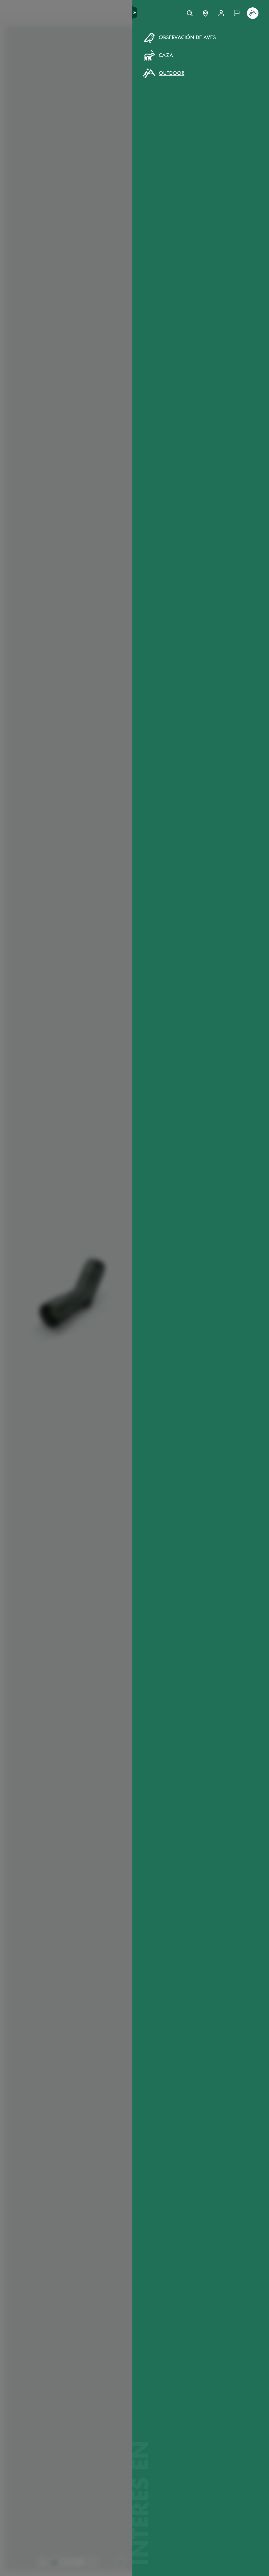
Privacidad (221, 119)
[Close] (253, 34)
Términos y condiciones (184, 119)
